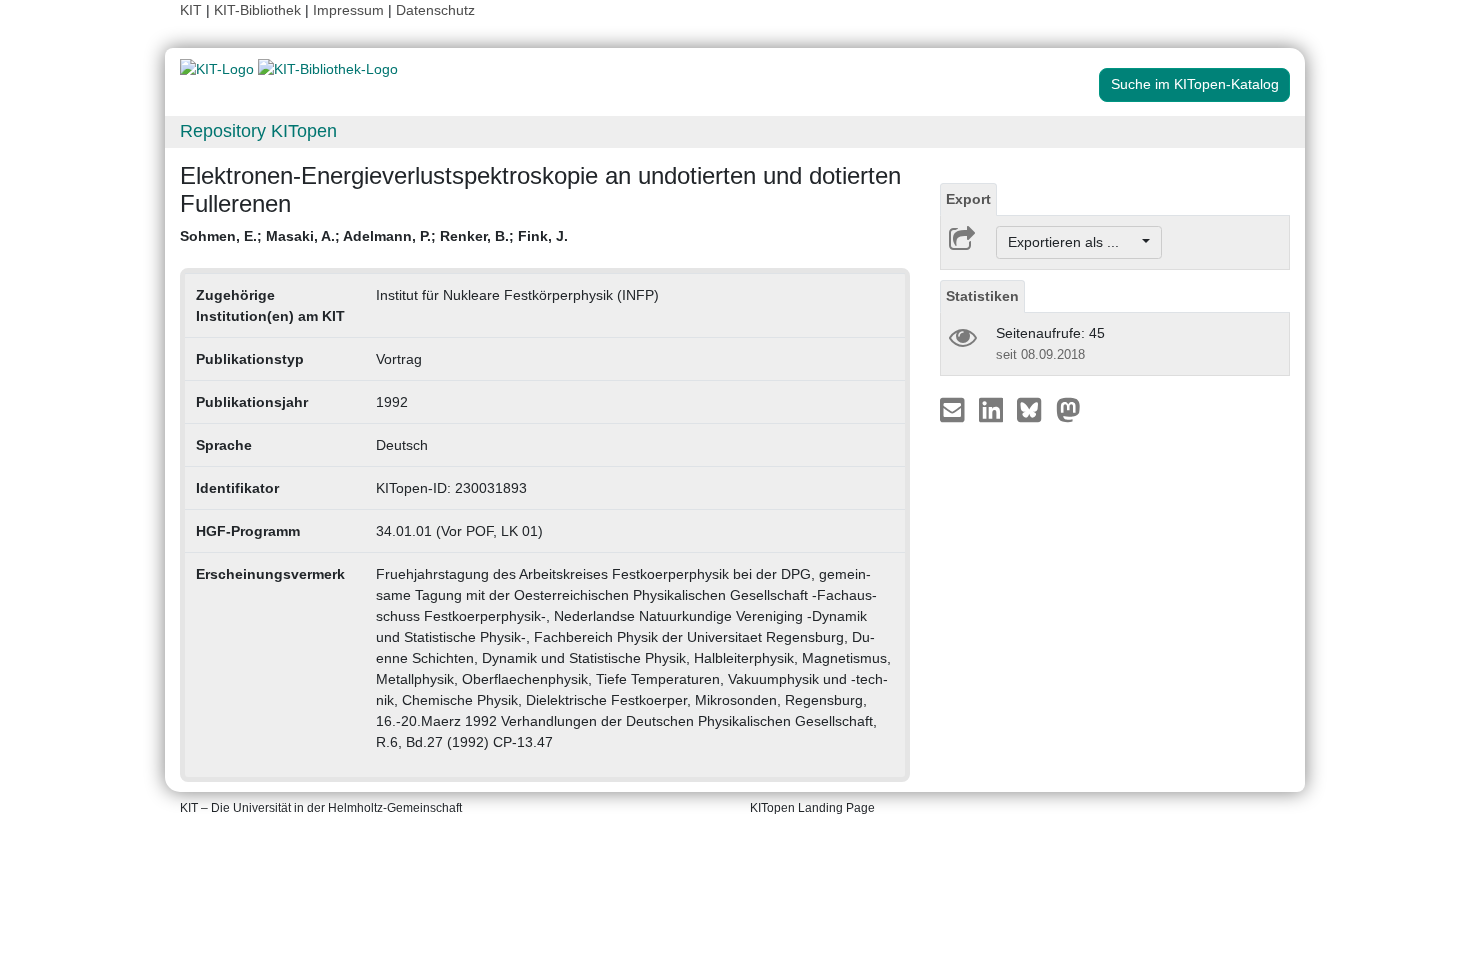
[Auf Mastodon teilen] (1068, 409)
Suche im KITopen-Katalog (1195, 84)
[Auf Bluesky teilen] (1034, 409)
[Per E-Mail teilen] (954, 409)
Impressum (348, 10)
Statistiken (982, 296)
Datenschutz (435, 10)
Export (968, 199)
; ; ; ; (374, 236)
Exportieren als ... (1073, 242)
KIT (191, 10)
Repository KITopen (258, 131)
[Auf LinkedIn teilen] (993, 409)
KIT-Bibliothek (259, 10)
